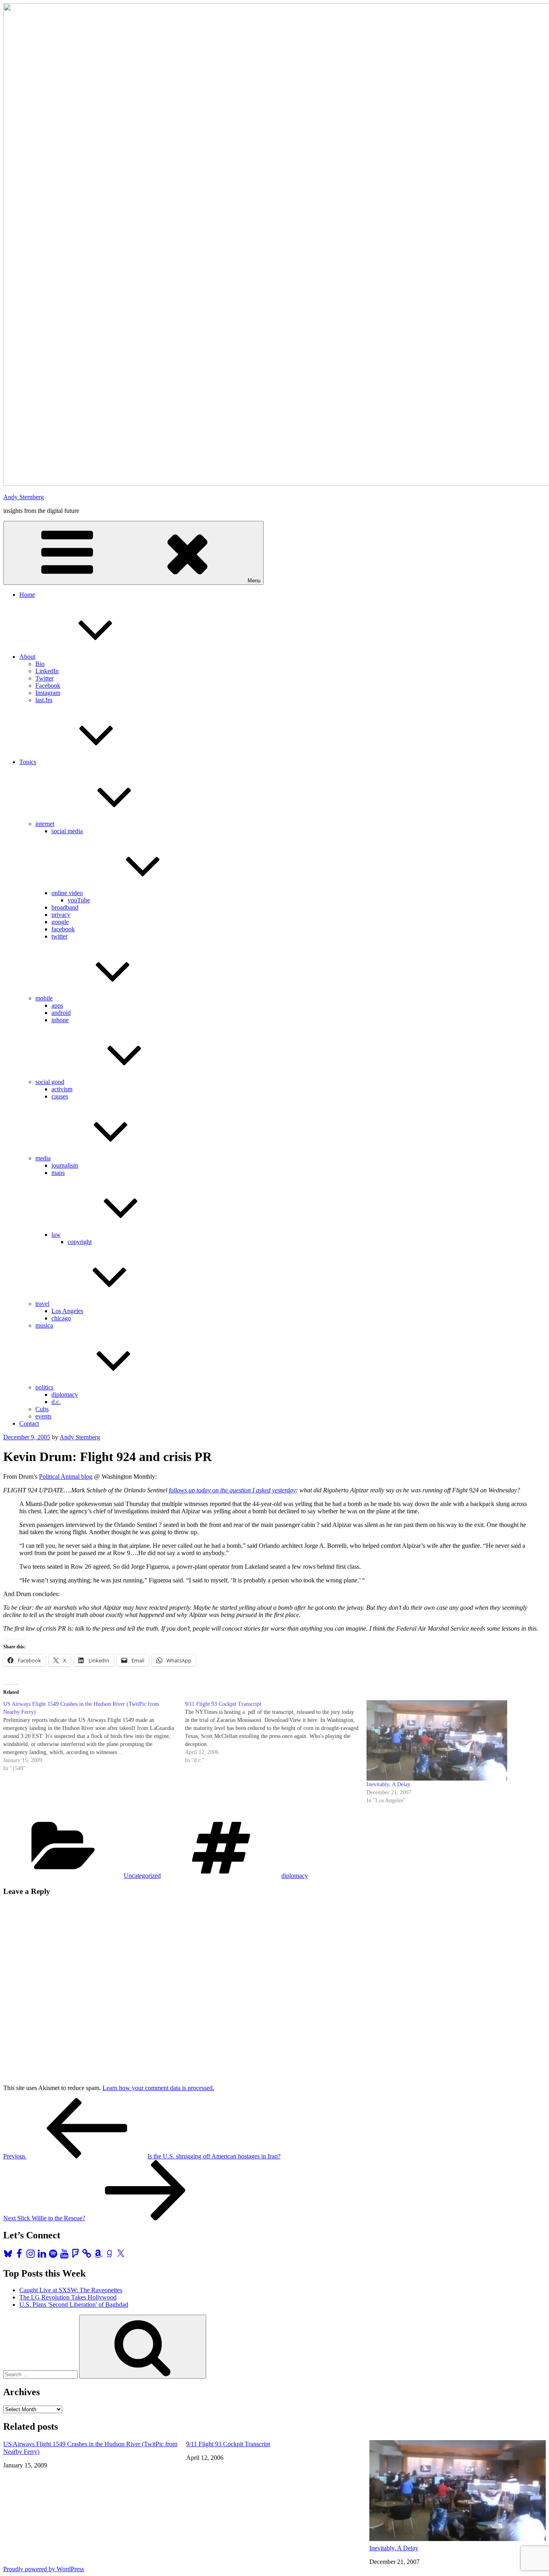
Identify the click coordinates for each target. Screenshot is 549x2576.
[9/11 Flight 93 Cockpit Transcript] (276, 1732)
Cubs (42, 1409)
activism (62, 1089)
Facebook (48, 685)
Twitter (44, 678)
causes (60, 1096)
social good (50, 1082)
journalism (65, 1165)
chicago (61, 1318)
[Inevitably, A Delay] (453, 1740)
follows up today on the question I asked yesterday (232, 1490)
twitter (59, 936)
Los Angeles (67, 1311)
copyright (80, 1242)
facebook (63, 929)
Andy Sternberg (24, 497)
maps (58, 1173)
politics (44, 1387)
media (43, 1158)
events (43, 1416)
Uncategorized (142, 1876)
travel (42, 1304)
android (61, 1013)
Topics (28, 762)
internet (45, 824)
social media (67, 831)
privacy (61, 915)
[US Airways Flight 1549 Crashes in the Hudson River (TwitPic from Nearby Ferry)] (94, 1736)
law (56, 1235)
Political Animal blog (66, 1477)
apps (57, 1005)
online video (67, 893)
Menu (254, 581)
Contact (29, 1423)
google (60, 922)
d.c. (56, 1402)
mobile (44, 998)
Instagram (48, 693)
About (27, 657)
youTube (79, 900)
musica (44, 1325)
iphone (60, 1020)
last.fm (44, 700)
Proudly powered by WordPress (44, 2569)
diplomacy (65, 1395)
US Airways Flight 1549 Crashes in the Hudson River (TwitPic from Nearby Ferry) (90, 2448)
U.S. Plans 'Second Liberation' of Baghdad (74, 2304)
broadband (65, 907)
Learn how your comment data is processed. (158, 2088)
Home (27, 595)
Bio (40, 664)
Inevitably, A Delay (388, 1784)
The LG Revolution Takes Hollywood (68, 2297)
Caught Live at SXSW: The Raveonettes (71, 2290)
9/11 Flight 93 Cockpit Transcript (228, 2444)
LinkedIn (47, 671)
